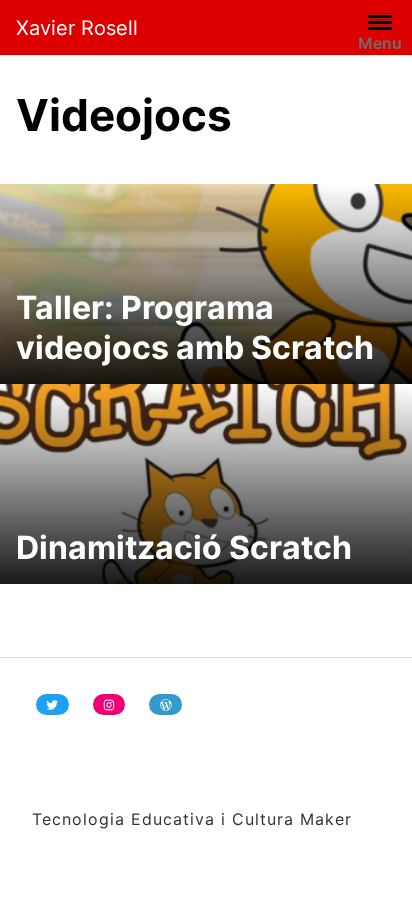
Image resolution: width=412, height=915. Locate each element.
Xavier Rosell (77, 28)
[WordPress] (165, 704)
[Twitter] (52, 704)
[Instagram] (109, 704)
